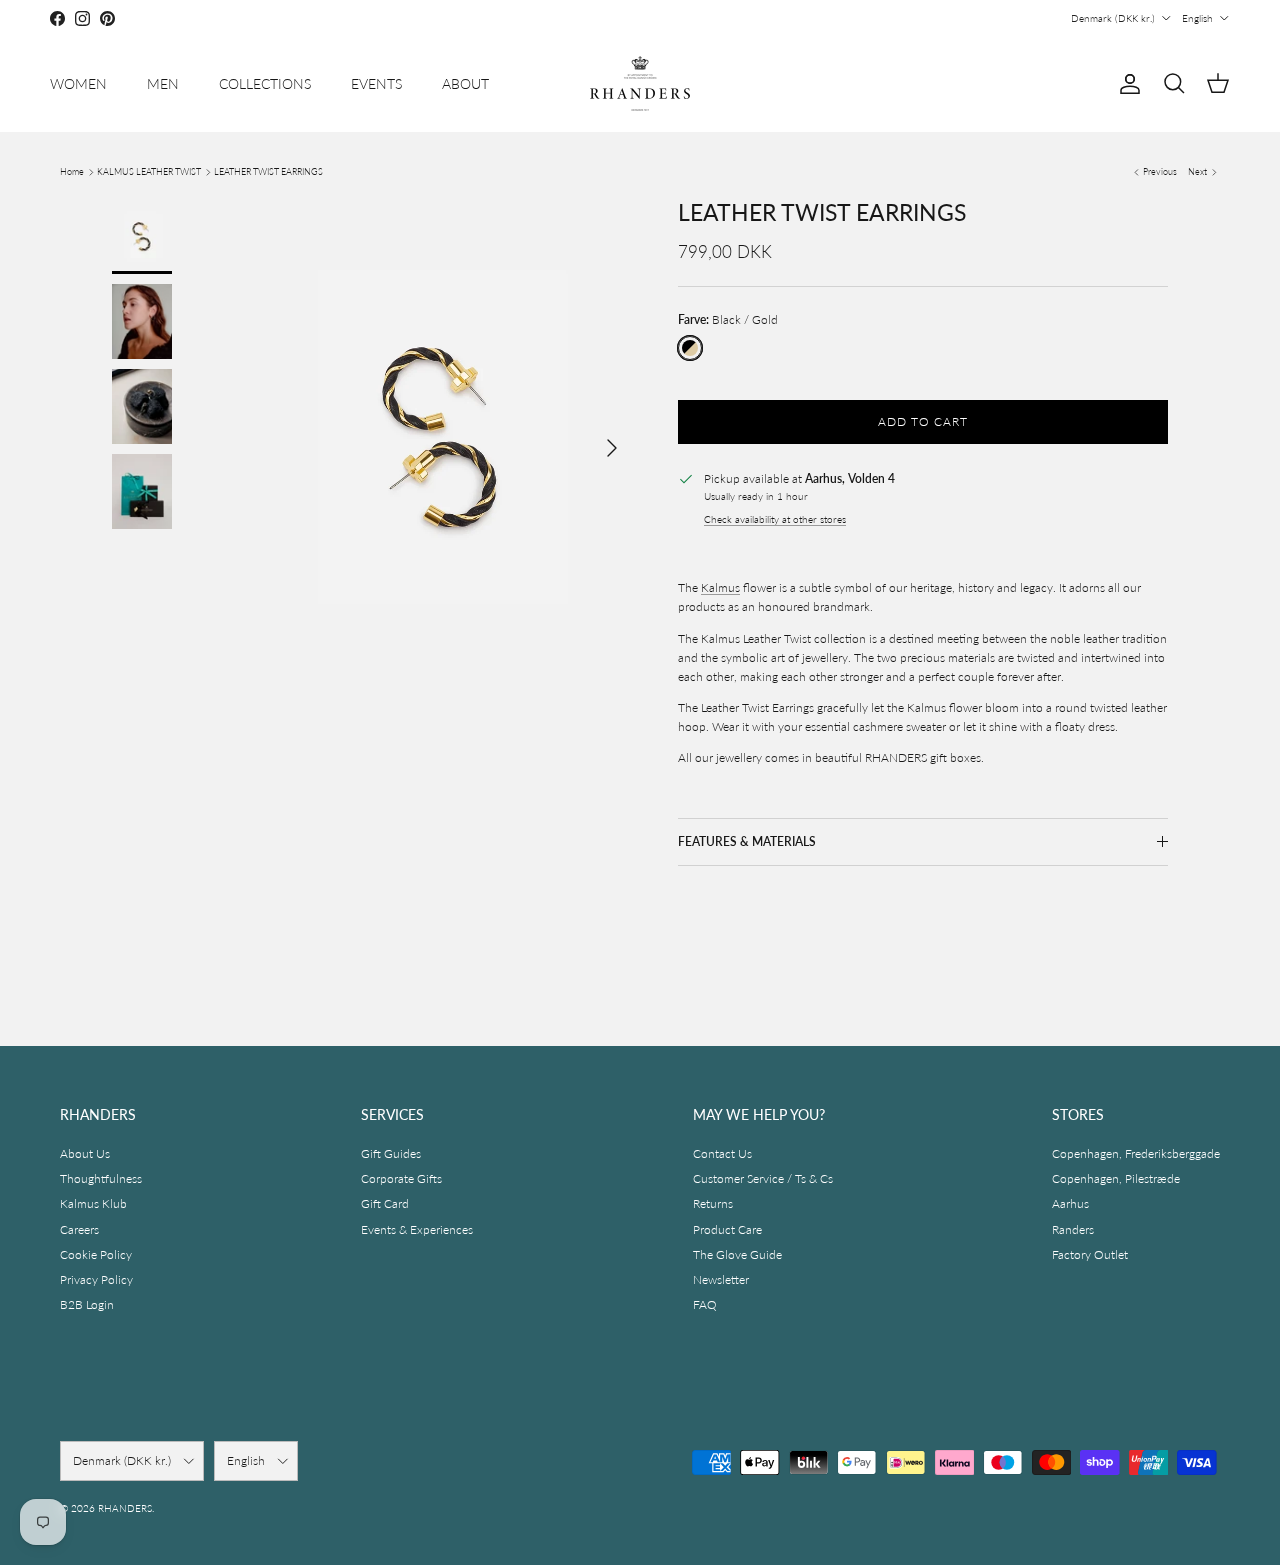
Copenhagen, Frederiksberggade (1136, 1153)
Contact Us (722, 1153)
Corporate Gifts (401, 1178)
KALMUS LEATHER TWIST (149, 171)
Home (72, 171)
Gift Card (385, 1203)
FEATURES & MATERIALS (747, 841)
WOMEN (78, 83)
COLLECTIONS (265, 83)
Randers (1073, 1229)
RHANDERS (125, 1508)
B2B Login (87, 1304)
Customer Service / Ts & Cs (763, 1178)
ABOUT (465, 83)
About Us (85, 1153)
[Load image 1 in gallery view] (443, 438)
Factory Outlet (1090, 1254)
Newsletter (721, 1279)
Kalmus (720, 587)
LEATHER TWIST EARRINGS (268, 171)
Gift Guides (391, 1153)
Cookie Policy (96, 1254)
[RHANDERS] (640, 83)
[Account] (1126, 84)
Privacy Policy (96, 1279)
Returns (713, 1203)
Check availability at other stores (775, 519)
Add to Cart (923, 421)
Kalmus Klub (93, 1203)
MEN (163, 83)
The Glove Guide (737, 1254)
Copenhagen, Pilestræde (1116, 1178)
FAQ (705, 1304)
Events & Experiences (417, 1229)
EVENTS (376, 83)
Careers (79, 1229)
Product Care (727, 1229)
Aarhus (1070, 1203)
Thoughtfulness (101, 1178)
